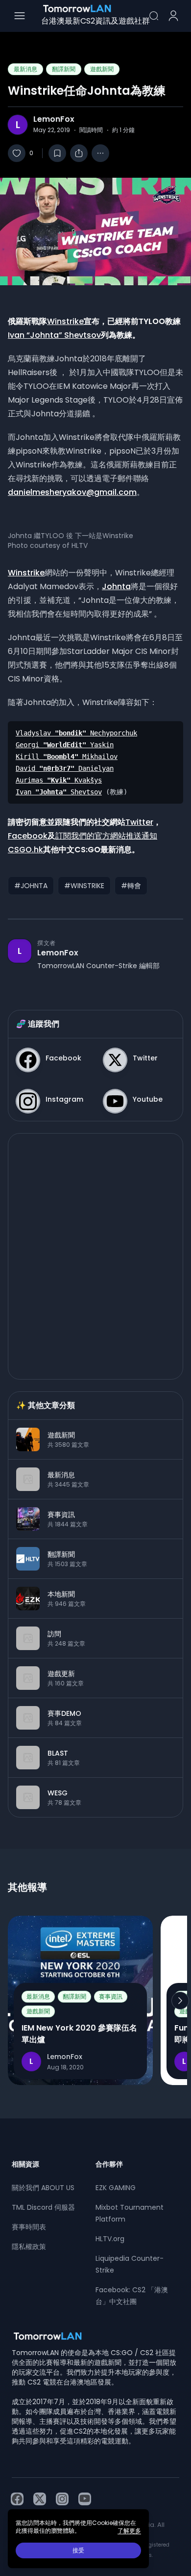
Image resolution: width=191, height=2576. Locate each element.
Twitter (139, 822)
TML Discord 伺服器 (43, 2207)
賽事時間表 (29, 2227)
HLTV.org (110, 2239)
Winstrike (65, 321)
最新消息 (25, 69)
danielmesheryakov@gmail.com (72, 492)
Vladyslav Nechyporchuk (76, 733)
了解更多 (129, 2531)
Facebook (28, 836)
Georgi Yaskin (65, 745)
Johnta (116, 586)
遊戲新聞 (102, 69)
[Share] (79, 153)
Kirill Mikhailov (67, 757)
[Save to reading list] (57, 153)
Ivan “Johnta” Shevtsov (54, 335)
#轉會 (131, 886)
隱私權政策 (29, 2247)
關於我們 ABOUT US (43, 2188)
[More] (100, 153)
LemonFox (54, 119)
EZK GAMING (116, 2188)
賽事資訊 (111, 1996)
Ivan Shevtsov (59, 792)
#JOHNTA (31, 886)
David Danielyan (65, 768)
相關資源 (25, 2164)
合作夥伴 (109, 2164)
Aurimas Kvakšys (59, 780)
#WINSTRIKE (84, 886)
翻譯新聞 (64, 69)
